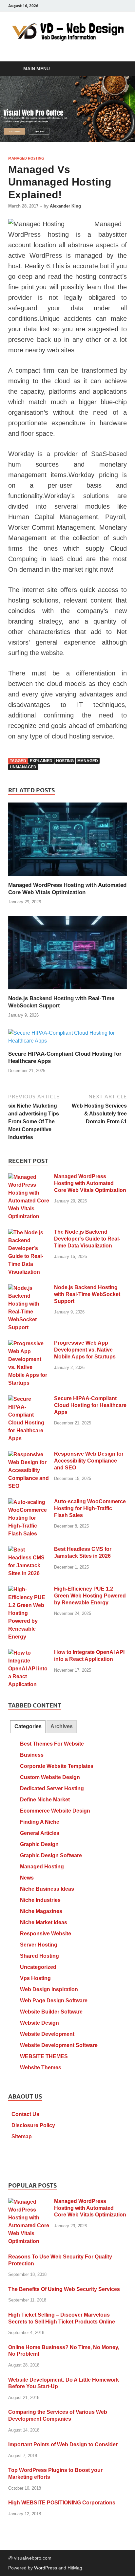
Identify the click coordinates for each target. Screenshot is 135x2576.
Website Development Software (59, 2045)
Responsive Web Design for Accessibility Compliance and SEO (89, 1461)
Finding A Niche (40, 1822)
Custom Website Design (50, 1777)
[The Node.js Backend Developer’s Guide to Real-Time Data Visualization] (29, 1233)
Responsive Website (46, 1934)
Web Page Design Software (54, 2001)
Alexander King (65, 206)
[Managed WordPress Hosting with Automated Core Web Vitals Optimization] (67, 842)
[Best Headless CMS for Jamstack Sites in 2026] (29, 1550)
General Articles (40, 1833)
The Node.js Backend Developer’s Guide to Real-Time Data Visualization (87, 1239)
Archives (62, 1726)
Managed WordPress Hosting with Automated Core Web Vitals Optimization (90, 1183)
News (27, 1878)
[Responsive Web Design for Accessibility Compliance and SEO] (29, 1454)
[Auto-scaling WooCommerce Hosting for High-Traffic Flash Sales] (29, 1502)
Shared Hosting (39, 1956)
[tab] (28, 1727)
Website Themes (41, 2068)
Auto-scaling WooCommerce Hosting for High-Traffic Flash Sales (90, 1508)
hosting (65, 761)
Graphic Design (39, 1844)
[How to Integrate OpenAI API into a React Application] (29, 1653)
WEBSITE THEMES (44, 2056)
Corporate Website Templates (57, 1766)
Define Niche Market (45, 1800)
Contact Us (25, 2114)
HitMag (75, 2568)
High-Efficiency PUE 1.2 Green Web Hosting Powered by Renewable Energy (90, 1596)
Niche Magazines (41, 1911)
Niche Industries (40, 1900)
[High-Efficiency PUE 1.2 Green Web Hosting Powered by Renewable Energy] (29, 1589)
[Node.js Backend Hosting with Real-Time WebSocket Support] (67, 955)
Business (32, 1755)
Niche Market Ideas (44, 1922)
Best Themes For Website (52, 1744)
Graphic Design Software (51, 1855)
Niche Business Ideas (47, 1889)
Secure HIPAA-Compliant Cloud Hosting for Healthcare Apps (90, 1405)
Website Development (47, 2034)
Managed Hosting (26, 158)
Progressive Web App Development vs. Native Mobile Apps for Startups (85, 1350)
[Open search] (119, 69)
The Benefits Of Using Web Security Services (64, 2289)
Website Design (39, 2023)
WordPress (46, 2568)
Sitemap (22, 2136)
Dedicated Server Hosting (52, 1788)
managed (88, 761)
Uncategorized (38, 1967)
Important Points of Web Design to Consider (63, 2444)
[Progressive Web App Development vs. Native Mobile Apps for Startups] (29, 1343)
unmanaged (23, 767)
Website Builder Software (51, 2012)
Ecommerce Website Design (55, 1811)
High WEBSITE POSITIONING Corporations (62, 2503)
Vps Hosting (35, 1978)
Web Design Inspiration (49, 1989)
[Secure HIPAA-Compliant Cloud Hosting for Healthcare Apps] (67, 1039)
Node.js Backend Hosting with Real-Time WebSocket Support (87, 1294)
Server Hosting (39, 1945)
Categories (28, 1726)
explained (41, 761)
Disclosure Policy (33, 2125)
